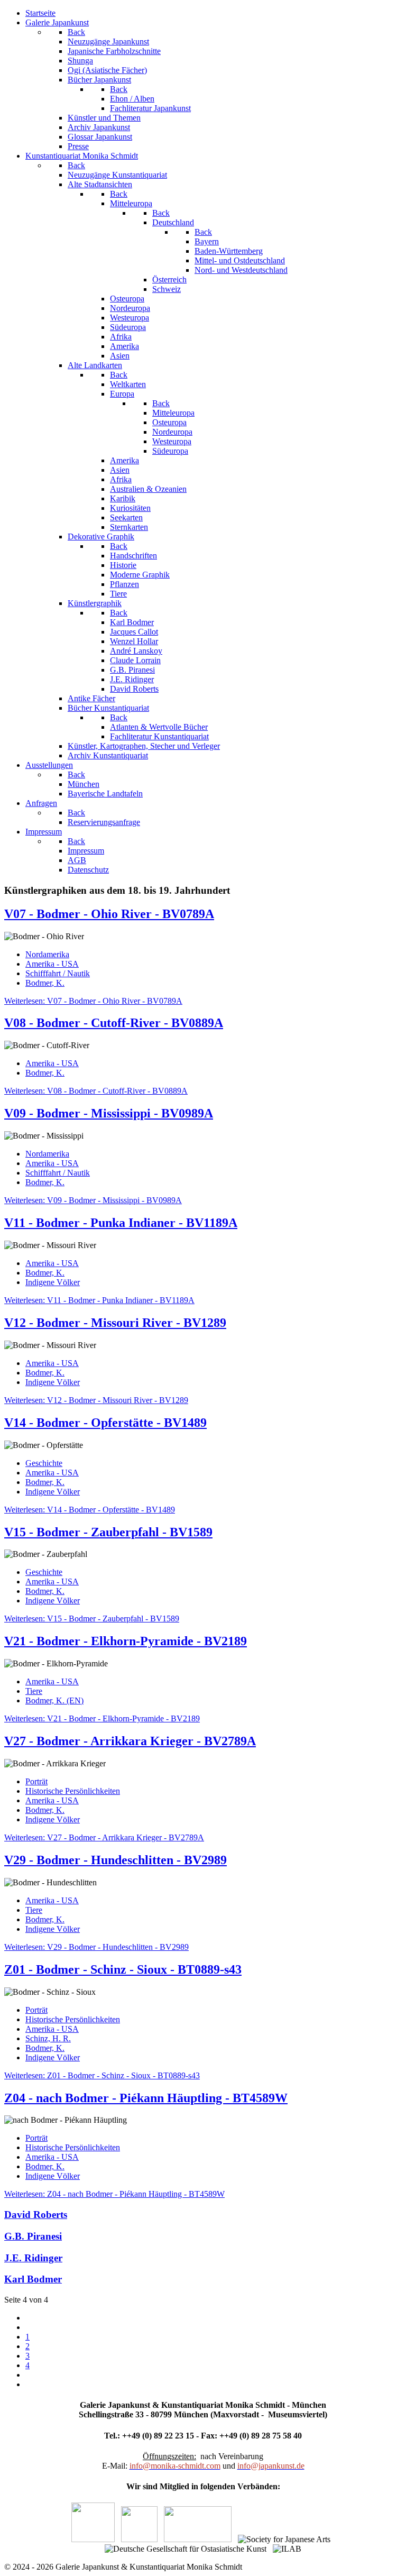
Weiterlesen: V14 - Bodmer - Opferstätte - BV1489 (90, 1510)
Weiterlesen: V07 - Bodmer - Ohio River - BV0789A (93, 1001)
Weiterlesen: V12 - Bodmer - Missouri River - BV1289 (96, 1400)
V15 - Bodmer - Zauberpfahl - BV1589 (108, 1532)
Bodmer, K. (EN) (54, 1700)
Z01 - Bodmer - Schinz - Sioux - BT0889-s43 (123, 1969)
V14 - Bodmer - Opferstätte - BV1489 (105, 1423)
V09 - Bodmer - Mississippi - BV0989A (109, 1113)
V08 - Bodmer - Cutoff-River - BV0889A (114, 1023)
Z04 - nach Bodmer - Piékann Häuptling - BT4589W (146, 2098)
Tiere (34, 1691)
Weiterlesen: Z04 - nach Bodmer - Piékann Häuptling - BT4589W (114, 2194)
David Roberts (36, 2215)
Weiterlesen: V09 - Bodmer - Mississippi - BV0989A (93, 1200)
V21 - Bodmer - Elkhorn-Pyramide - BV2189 (126, 1641)
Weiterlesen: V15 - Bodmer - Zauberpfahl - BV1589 (92, 1619)
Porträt (36, 1781)
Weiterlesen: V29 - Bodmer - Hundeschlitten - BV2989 (96, 1947)
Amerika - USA (52, 964)
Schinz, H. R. (48, 2038)
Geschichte (44, 1463)
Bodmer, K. (45, 983)
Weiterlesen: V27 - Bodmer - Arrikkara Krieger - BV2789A (104, 1837)
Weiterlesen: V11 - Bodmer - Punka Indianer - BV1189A (99, 1300)
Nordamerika (47, 954)
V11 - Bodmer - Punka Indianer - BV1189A (121, 1223)
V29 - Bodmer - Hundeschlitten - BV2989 (116, 1860)
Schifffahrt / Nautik (58, 973)
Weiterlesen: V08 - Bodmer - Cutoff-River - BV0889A (96, 1091)
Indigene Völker (53, 1282)
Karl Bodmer (33, 2279)
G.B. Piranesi (33, 2236)
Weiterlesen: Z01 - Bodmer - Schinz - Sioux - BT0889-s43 (102, 2075)
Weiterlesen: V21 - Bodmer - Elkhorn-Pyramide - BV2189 (102, 1718)
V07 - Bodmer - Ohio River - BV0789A (109, 914)
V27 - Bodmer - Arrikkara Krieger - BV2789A (130, 1741)
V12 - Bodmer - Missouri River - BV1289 (115, 1323)
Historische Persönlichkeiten (73, 1791)
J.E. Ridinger (33, 2258)
